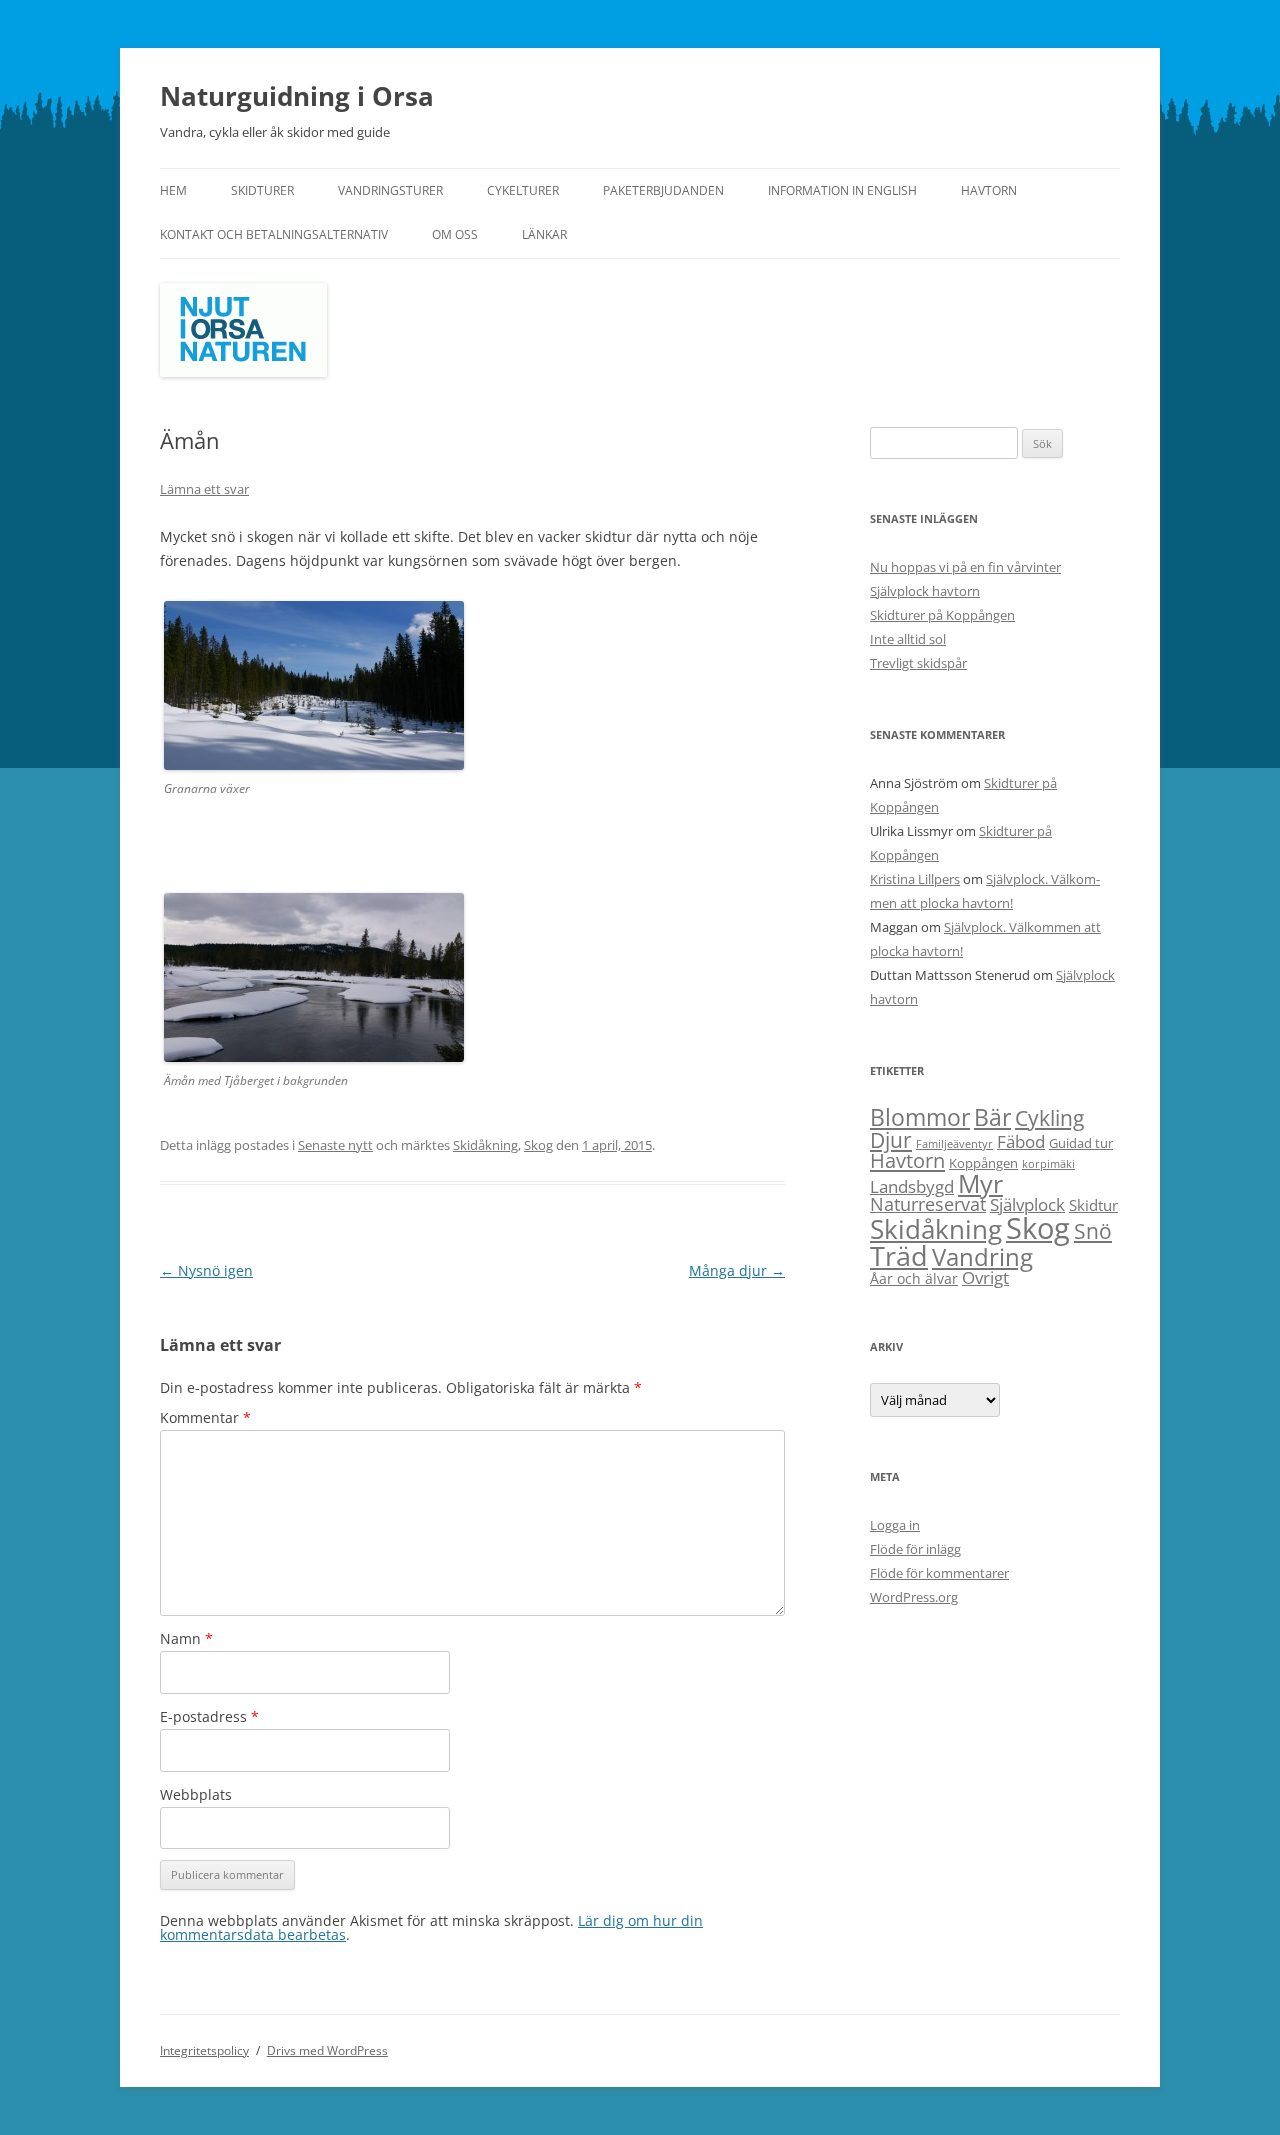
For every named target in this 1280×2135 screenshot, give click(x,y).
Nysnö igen (206, 1270)
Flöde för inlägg (915, 1549)
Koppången (983, 1163)
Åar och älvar (914, 1278)
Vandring (982, 1256)
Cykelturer (523, 190)
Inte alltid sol (908, 639)
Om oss (455, 234)
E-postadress (209, 1716)
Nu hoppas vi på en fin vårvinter (965, 567)
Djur (891, 1139)
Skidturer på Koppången (942, 615)
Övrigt (985, 1277)
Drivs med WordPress (327, 2050)
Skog (538, 1145)
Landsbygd (912, 1186)
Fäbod (1021, 1141)
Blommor (920, 1117)
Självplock (1027, 1204)
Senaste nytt (335, 1145)
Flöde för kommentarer (939, 1573)
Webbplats (196, 1794)
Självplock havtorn (925, 591)
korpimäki (1048, 1164)
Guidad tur (1081, 1143)
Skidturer (262, 190)
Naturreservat (928, 1204)
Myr (980, 1183)
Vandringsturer (390, 190)
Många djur (737, 1270)
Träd (899, 1255)
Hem (173, 190)
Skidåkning (485, 1145)
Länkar (544, 234)
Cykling (1049, 1118)
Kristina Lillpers (915, 879)
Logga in (895, 1525)
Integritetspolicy (204, 2050)
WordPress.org (914, 1597)
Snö (1093, 1230)
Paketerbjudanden (663, 190)
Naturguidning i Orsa (297, 96)
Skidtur (1093, 1205)
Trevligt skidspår (918, 663)
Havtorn (989, 190)
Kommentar (205, 1417)
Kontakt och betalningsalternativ (274, 234)
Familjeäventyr (954, 1144)
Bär (992, 1117)
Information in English (842, 190)
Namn (186, 1638)
